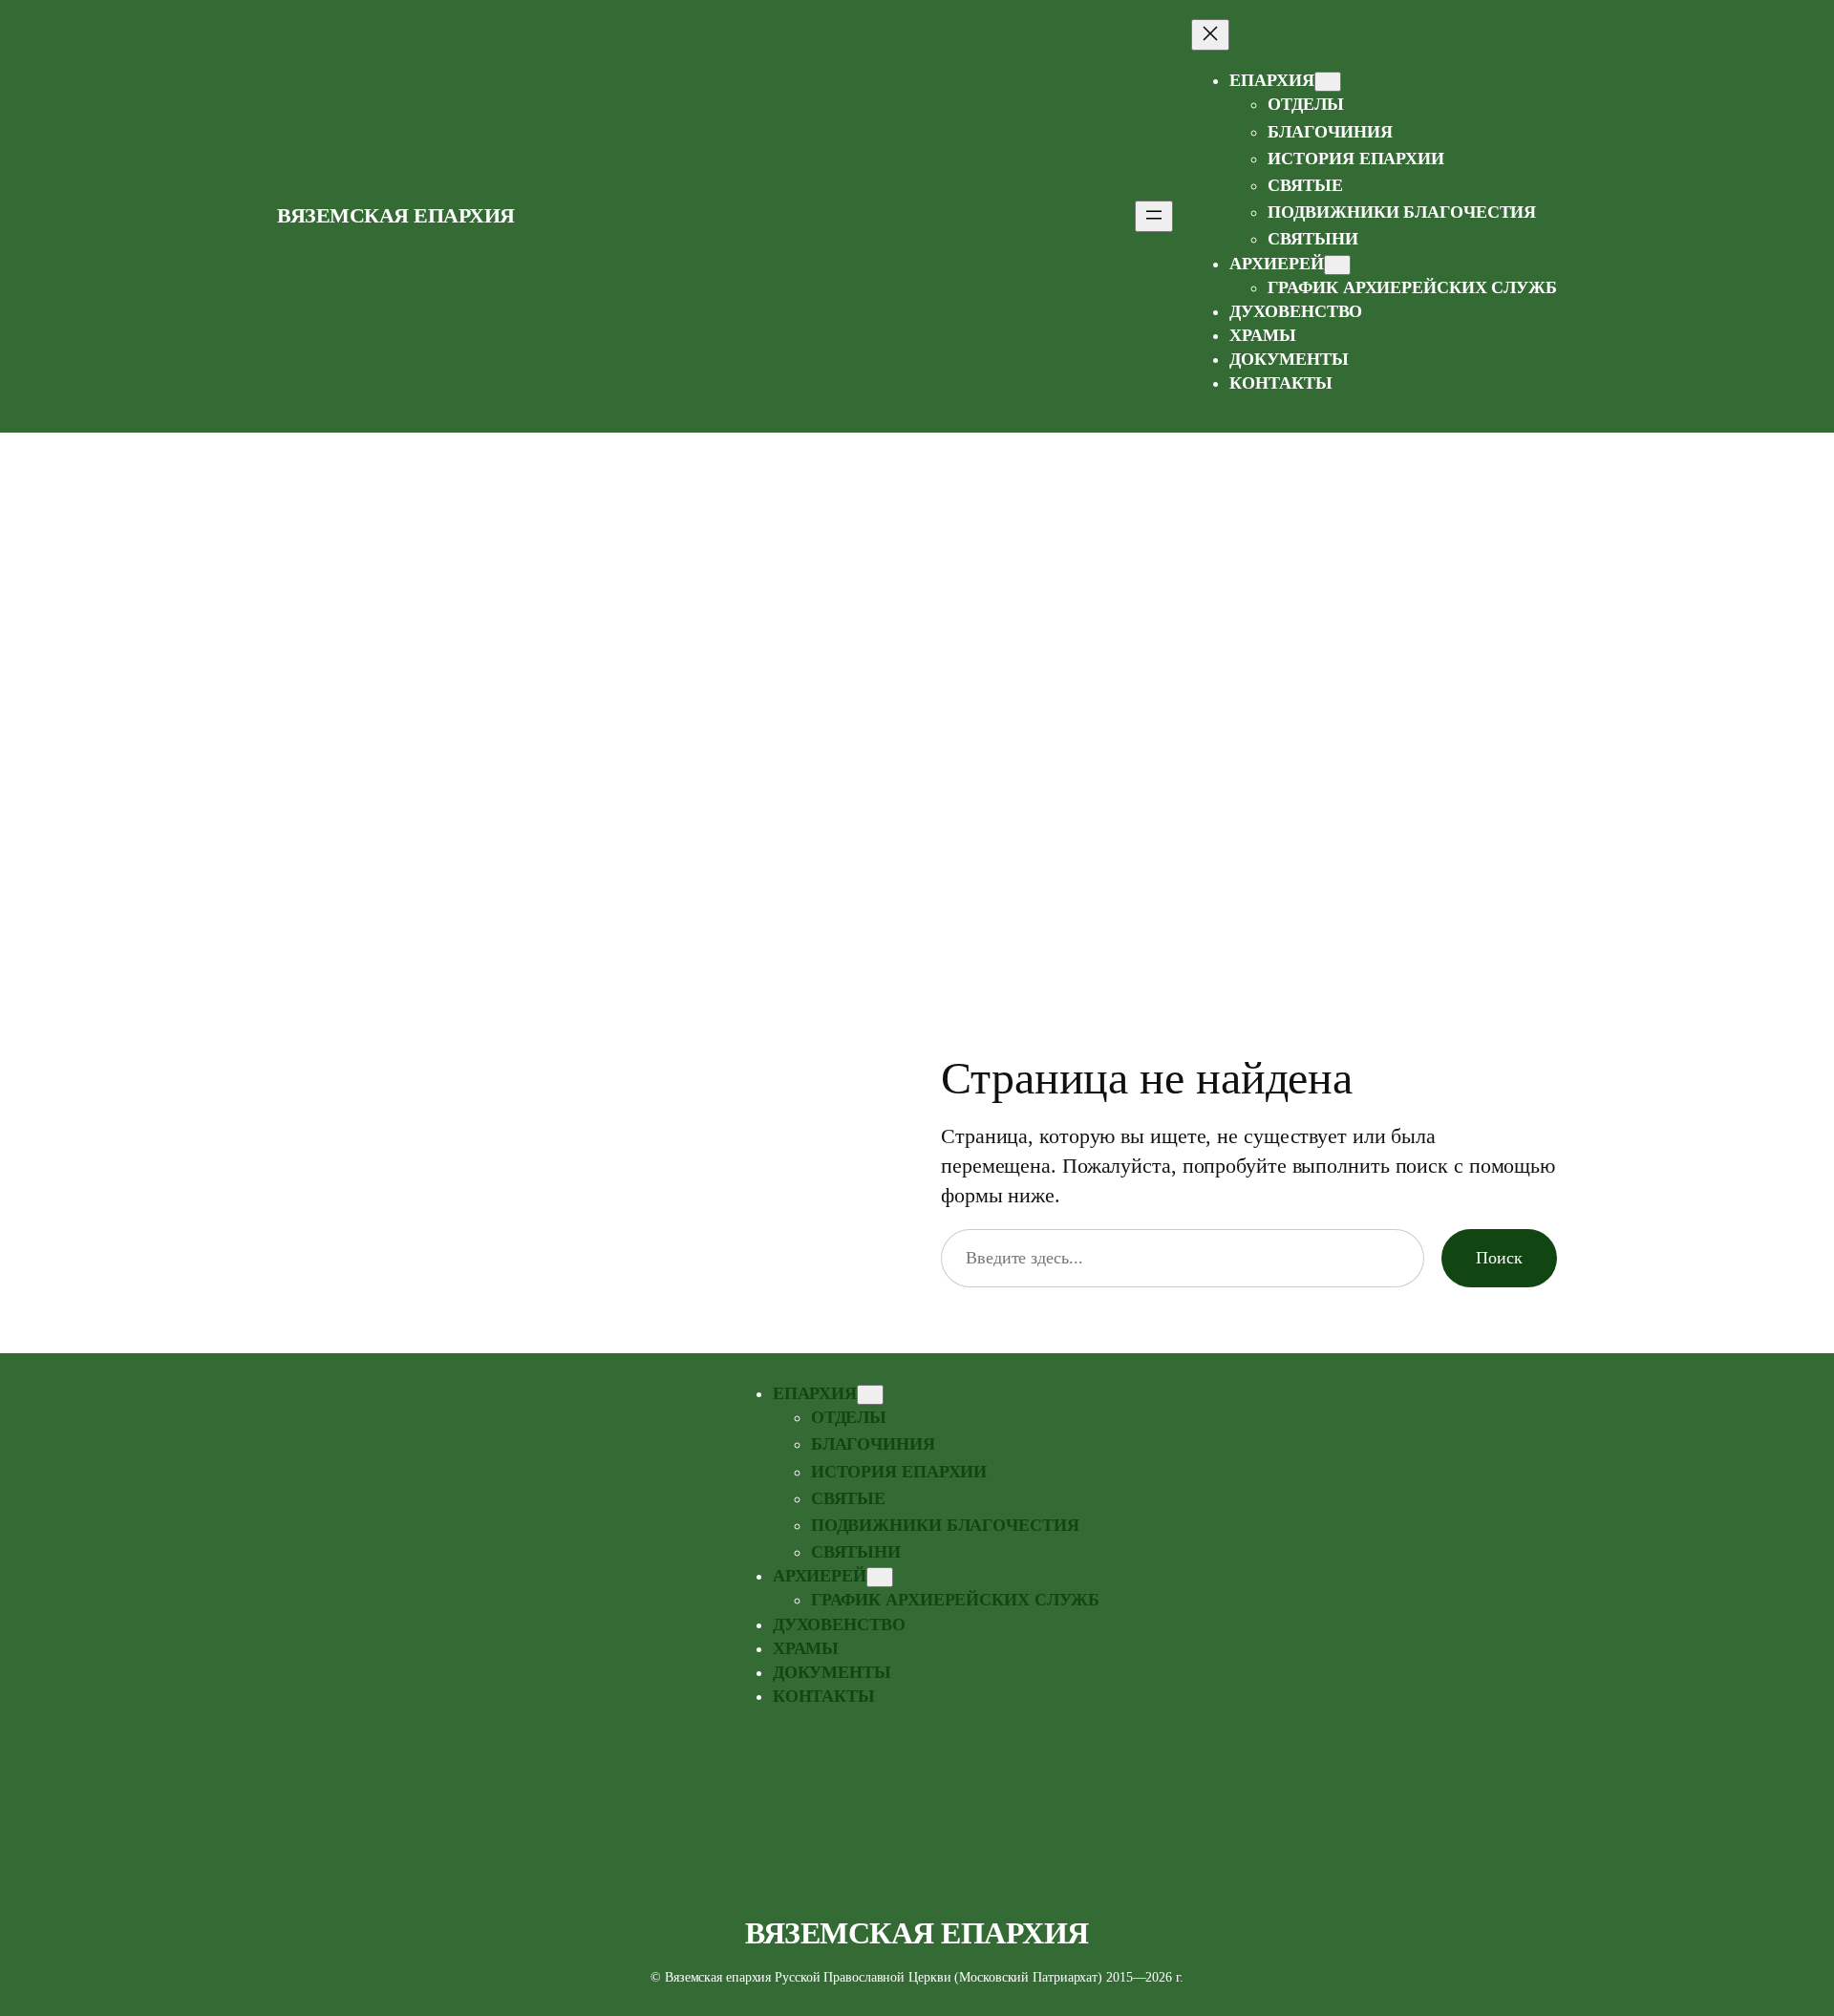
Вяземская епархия (396, 215)
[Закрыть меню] (1210, 35)
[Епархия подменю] (1328, 82)
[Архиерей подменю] (1337, 265)
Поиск (1499, 1258)
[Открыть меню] (1154, 216)
